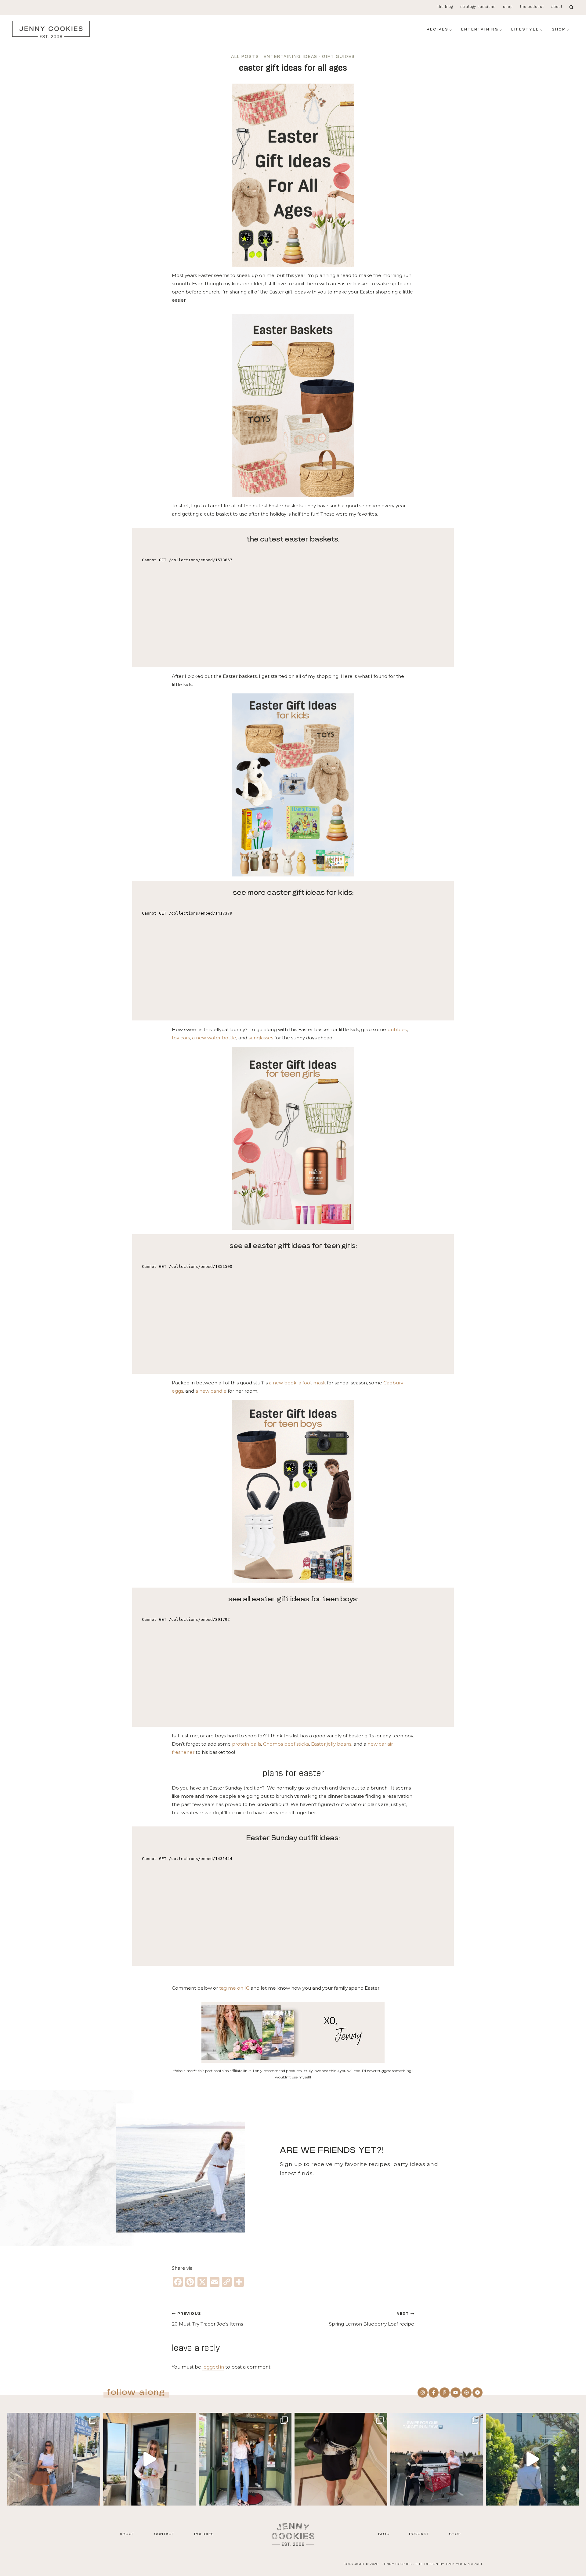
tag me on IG (234, 1988)
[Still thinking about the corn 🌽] (245, 2459)
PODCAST (419, 2534)
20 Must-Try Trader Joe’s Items (208, 2319)
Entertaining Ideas (291, 57)
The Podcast (532, 7)
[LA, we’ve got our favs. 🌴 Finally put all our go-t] (54, 2459)
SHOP (455, 2534)
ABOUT (127, 2534)
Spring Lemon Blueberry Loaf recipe (372, 2319)
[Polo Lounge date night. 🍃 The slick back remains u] (341, 2459)
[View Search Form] (572, 7)
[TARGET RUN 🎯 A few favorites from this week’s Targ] (437, 2459)
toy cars (181, 1038)
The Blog (445, 7)
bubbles (397, 1029)
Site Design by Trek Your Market (449, 2564)
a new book (283, 1383)
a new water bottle (214, 1038)
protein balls (246, 1744)
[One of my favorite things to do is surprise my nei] (532, 2459)
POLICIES (204, 2534)
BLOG (384, 2534)
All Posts (245, 57)
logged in (213, 2367)
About (557, 7)
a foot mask (312, 1383)
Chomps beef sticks (286, 1744)
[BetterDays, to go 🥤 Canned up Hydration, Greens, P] (150, 2459)
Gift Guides (338, 57)
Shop (508, 7)
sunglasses (261, 1038)
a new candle (210, 1391)
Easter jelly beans (331, 1744)
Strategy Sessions (478, 7)
